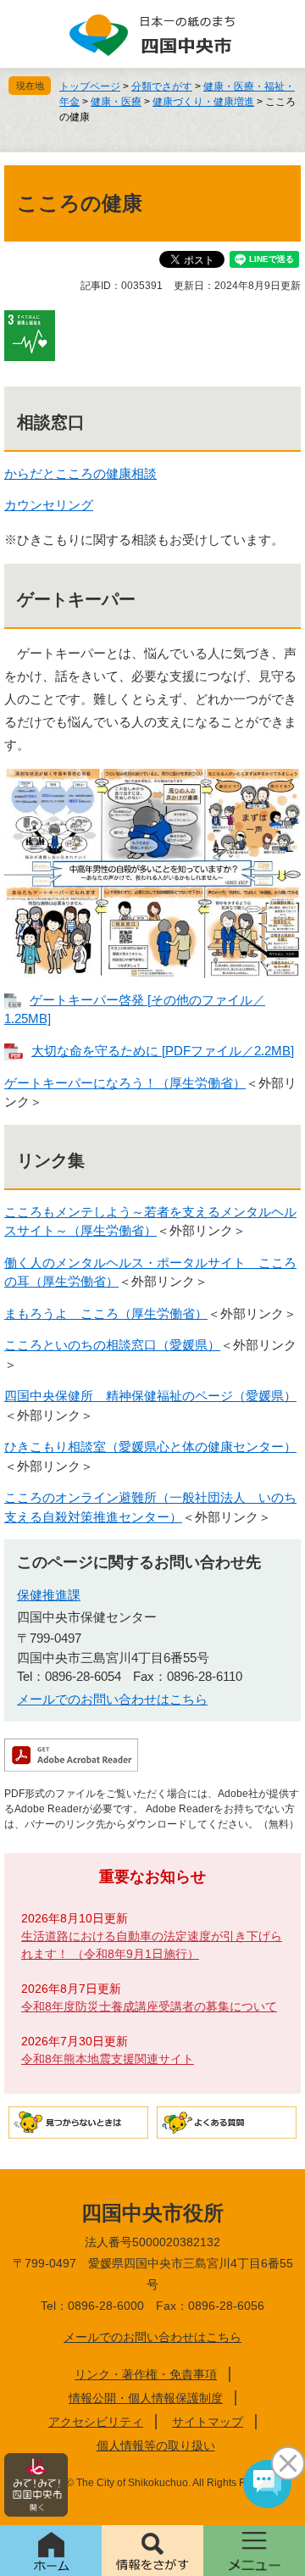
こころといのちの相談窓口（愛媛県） (112, 1345)
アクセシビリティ (96, 2422)
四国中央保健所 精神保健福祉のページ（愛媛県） (150, 1396)
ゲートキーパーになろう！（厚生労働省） (125, 1083)
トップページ (90, 86)
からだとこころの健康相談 (80, 473)
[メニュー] (254, 2551)
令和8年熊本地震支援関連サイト (108, 2059)
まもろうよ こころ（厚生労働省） (106, 1313)
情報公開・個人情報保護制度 (146, 2398)
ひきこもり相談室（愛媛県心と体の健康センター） (150, 1447)
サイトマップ (208, 2422)
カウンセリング (49, 505)
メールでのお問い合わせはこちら (112, 1699)
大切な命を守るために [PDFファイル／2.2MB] (163, 1051)
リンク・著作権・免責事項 (146, 2374)
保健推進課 (49, 1595)
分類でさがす (162, 86)
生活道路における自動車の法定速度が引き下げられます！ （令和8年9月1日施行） (152, 1945)
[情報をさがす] (152, 2551)
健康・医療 (116, 102)
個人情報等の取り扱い (156, 2445)
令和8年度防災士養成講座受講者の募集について (149, 2006)
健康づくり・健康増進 (203, 102)
